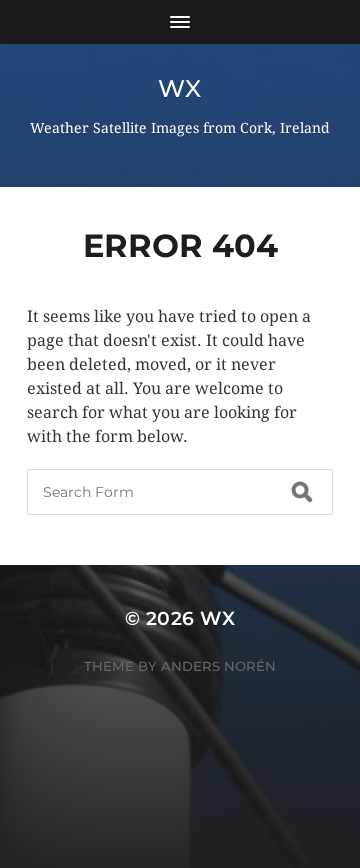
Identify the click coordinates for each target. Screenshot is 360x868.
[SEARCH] (302, 492)
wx (179, 88)
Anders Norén (218, 666)
